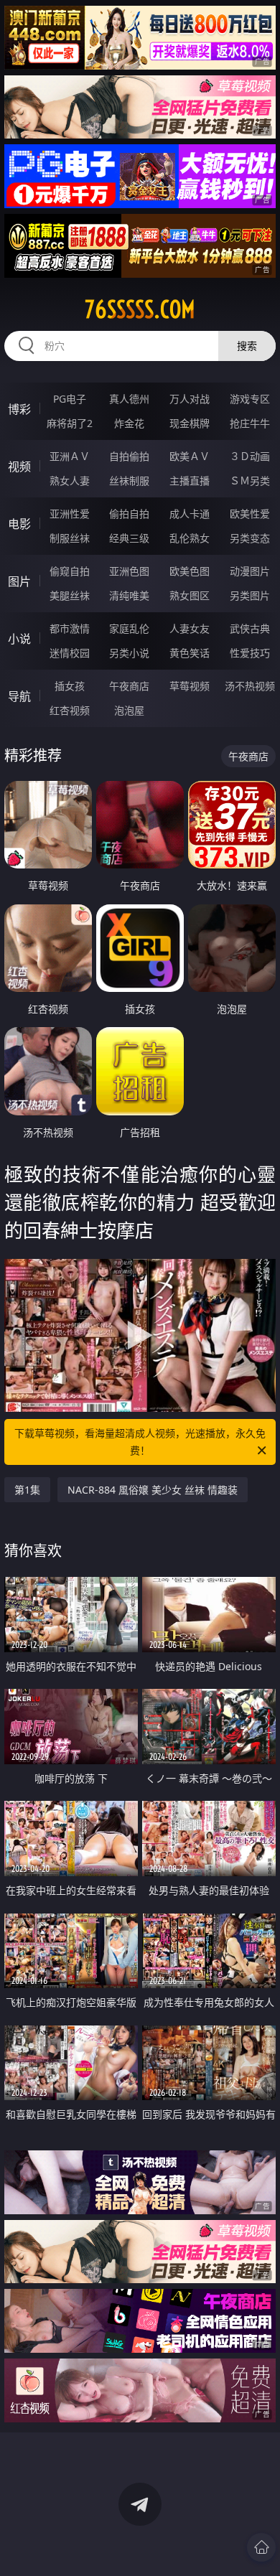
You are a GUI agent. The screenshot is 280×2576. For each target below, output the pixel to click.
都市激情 (70, 628)
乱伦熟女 (190, 538)
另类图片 (250, 595)
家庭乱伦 (129, 628)
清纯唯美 (129, 595)
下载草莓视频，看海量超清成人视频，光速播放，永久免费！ (140, 1442)
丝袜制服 (129, 481)
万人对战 (190, 399)
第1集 (27, 1490)
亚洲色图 (129, 571)
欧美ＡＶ (190, 456)
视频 (19, 467)
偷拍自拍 (129, 514)
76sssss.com (140, 309)
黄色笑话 (190, 653)
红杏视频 (70, 710)
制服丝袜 (70, 538)
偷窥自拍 (70, 571)
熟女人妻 (70, 481)
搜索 (247, 346)
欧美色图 (190, 571)
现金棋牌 (190, 423)
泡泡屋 (129, 710)
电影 (19, 524)
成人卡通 (190, 514)
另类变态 (250, 538)
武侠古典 (250, 628)
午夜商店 (129, 686)
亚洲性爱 (70, 514)
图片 (19, 581)
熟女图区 (190, 595)
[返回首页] (261, 2547)
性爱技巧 (250, 653)
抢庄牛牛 (250, 423)
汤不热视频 (250, 686)
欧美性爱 (250, 514)
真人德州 (129, 399)
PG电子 (70, 399)
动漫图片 (250, 571)
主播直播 (190, 481)
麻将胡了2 (70, 423)
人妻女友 (190, 628)
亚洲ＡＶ (70, 456)
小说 (19, 639)
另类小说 (129, 653)
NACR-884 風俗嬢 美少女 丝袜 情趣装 (153, 1490)
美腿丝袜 (70, 595)
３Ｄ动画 (250, 456)
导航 (19, 696)
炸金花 (129, 423)
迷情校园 (70, 653)
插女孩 (70, 686)
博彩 (19, 409)
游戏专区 (250, 399)
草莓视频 (190, 686)
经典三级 (129, 538)
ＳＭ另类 (250, 481)
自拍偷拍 (129, 456)
